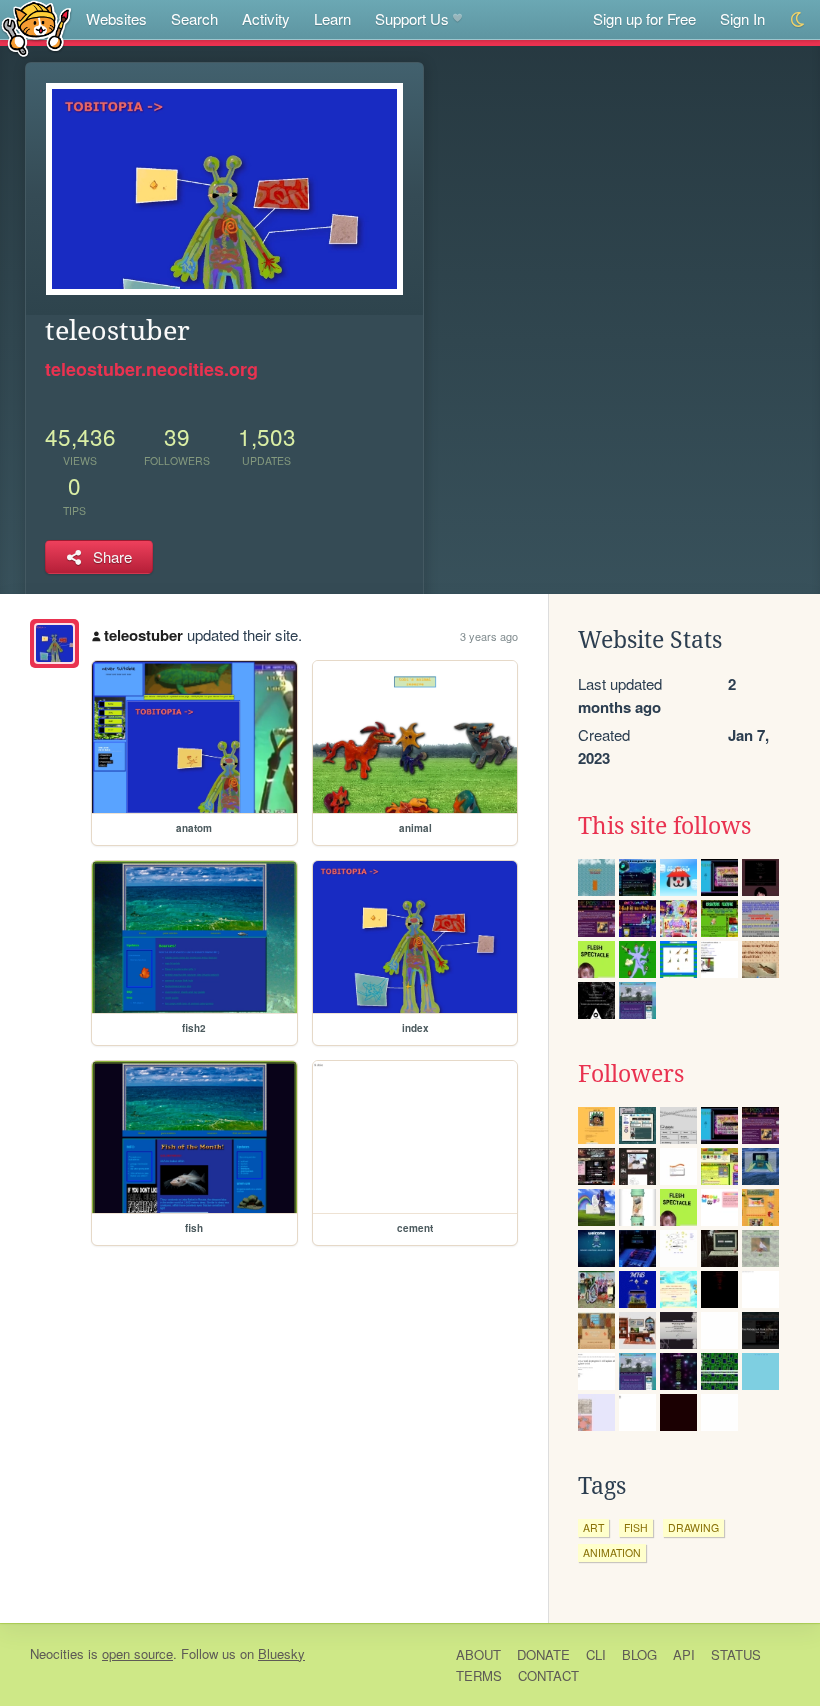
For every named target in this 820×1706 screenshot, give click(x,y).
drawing (693, 1527)
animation (612, 1552)
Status (736, 1654)
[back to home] (36, 27)
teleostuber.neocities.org (151, 369)
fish (636, 1527)
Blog (639, 1654)
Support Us (412, 18)
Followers (631, 1074)
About (478, 1654)
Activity (266, 18)
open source (137, 1653)
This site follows (664, 826)
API (684, 1654)
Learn (332, 18)
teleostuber (143, 635)
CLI (596, 1654)
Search (194, 18)
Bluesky (281, 1653)
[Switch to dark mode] (798, 19)
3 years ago (489, 636)
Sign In (742, 18)
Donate (543, 1654)
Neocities (57, 1653)
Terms (479, 1675)
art (593, 1527)
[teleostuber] (54, 643)
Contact (548, 1675)
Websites (116, 18)
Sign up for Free (644, 18)
